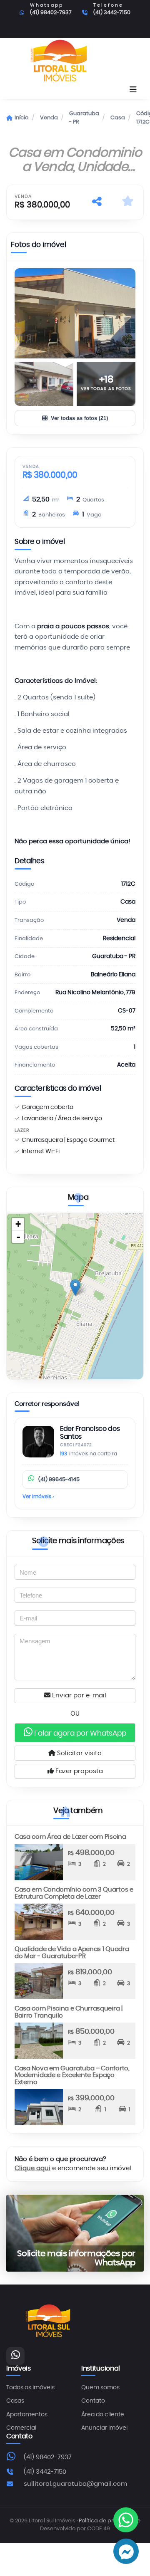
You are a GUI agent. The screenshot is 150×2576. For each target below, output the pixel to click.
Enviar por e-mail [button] (78, 1696)
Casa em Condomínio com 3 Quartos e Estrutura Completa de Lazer (74, 1893)
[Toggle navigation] (133, 90)
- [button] (18, 1237)
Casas (15, 2401)
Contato (93, 2401)
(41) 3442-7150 (112, 13)
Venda (49, 118)
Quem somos (100, 2388)
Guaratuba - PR (84, 118)
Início (21, 118)
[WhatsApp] (15, 2356)
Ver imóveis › (38, 1497)
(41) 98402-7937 (51, 13)
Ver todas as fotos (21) (79, 418)
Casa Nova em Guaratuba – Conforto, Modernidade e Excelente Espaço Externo (72, 2075)
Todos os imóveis (30, 2388)
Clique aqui (32, 2168)
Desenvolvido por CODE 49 (75, 2529)
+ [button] (18, 1224)
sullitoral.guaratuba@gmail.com (75, 2484)
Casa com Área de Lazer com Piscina (70, 1837)
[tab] (39, 247)
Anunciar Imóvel (104, 2428)
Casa (118, 118)
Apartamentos (27, 2415)
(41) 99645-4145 (59, 1480)
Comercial (21, 2428)
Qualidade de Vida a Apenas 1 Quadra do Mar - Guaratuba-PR (72, 1953)
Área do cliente (103, 2415)
